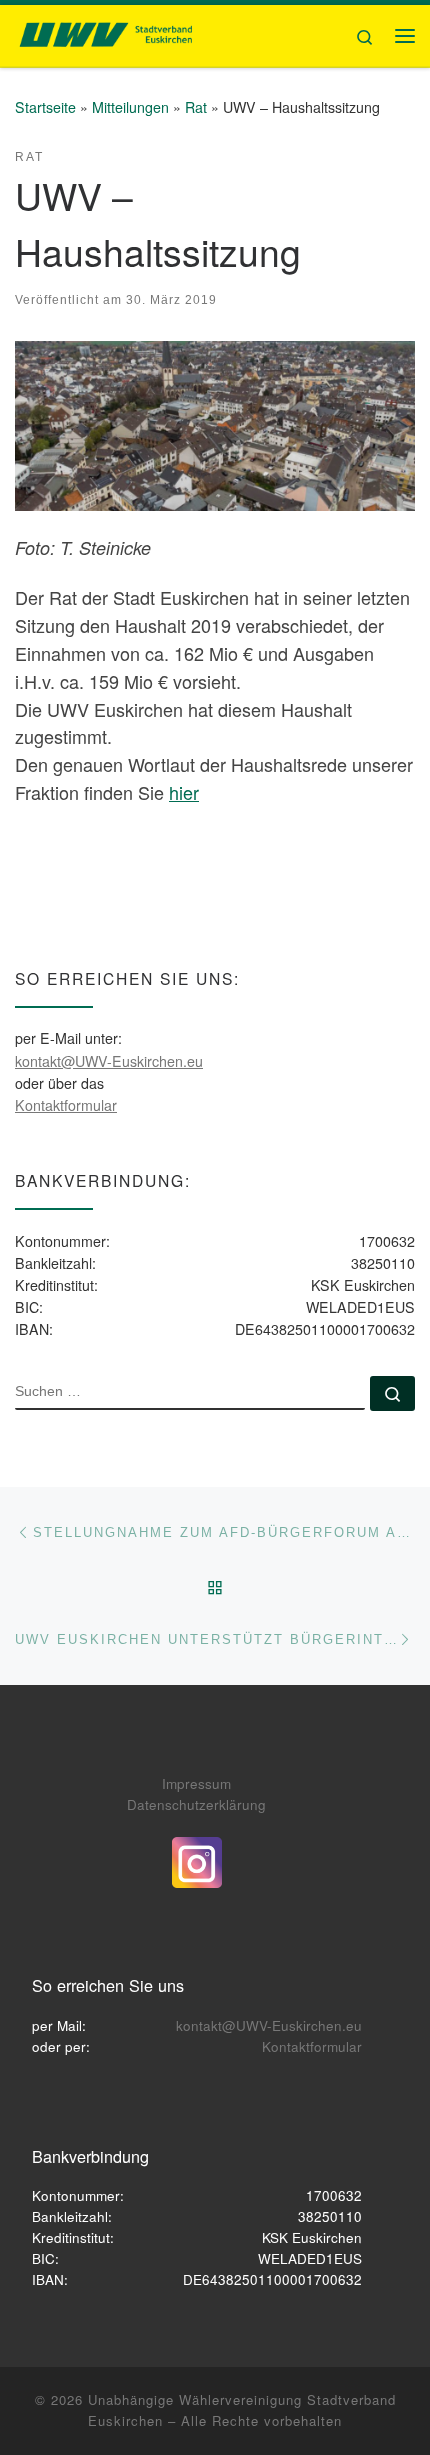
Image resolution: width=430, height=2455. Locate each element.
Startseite (45, 107)
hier (184, 792)
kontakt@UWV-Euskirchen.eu (109, 1061)
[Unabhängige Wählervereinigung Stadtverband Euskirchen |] (105, 32)
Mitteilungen (130, 107)
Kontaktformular (66, 1105)
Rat (196, 107)
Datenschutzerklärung (196, 1804)
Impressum (196, 1783)
